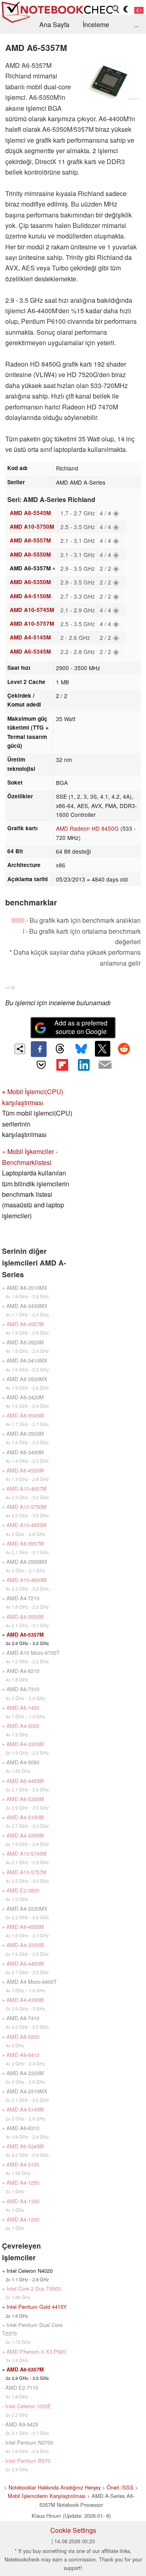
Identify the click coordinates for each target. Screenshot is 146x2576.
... (136, 24)
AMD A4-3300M (25, 1945)
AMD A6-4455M (25, 1781)
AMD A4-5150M (30, 596)
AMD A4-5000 (23, 1726)
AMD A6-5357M (25, 1635)
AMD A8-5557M (30, 540)
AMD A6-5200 (23, 2037)
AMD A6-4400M (25, 1963)
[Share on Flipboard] (62, 1065)
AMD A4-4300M (25, 2000)
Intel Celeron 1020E (28, 2406)
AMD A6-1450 (23, 1708)
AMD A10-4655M (27, 1525)
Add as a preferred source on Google (81, 1027)
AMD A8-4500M (25, 1470)
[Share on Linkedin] (84, 1065)
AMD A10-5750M (32, 526)
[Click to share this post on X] (103, 1049)
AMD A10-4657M (27, 1488)
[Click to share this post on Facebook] (39, 1049)
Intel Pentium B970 (28, 2461)
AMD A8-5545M (30, 513)
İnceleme (96, 24)
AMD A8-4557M (25, 1324)
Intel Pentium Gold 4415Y (37, 2307)
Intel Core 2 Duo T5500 (34, 2288)
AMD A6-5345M (30, 651)
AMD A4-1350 (23, 2201)
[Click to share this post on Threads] (60, 1049)
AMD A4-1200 (23, 2219)
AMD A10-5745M (32, 610)
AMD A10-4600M (27, 1580)
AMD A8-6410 (23, 2055)
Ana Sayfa (54, 24)
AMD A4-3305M (25, 1744)
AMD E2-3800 (23, 1890)
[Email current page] (105, 1065)
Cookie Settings (73, 2530)
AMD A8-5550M (30, 554)
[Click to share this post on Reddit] (124, 1049)
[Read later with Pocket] (41, 1065)
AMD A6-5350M (30, 582)
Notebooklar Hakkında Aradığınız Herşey (55, 2487)
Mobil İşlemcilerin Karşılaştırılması (47, 2496)
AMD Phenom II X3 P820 (36, 2351)
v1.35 (10, 987)
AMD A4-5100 (23, 2164)
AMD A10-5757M (32, 623)
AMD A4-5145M (30, 637)
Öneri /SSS (120, 2487)
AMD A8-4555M (25, 1927)
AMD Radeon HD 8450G (87, 828)
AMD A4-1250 (23, 2183)
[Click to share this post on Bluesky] (81, 1049)
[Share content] (20, 1049)
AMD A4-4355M (25, 1835)
